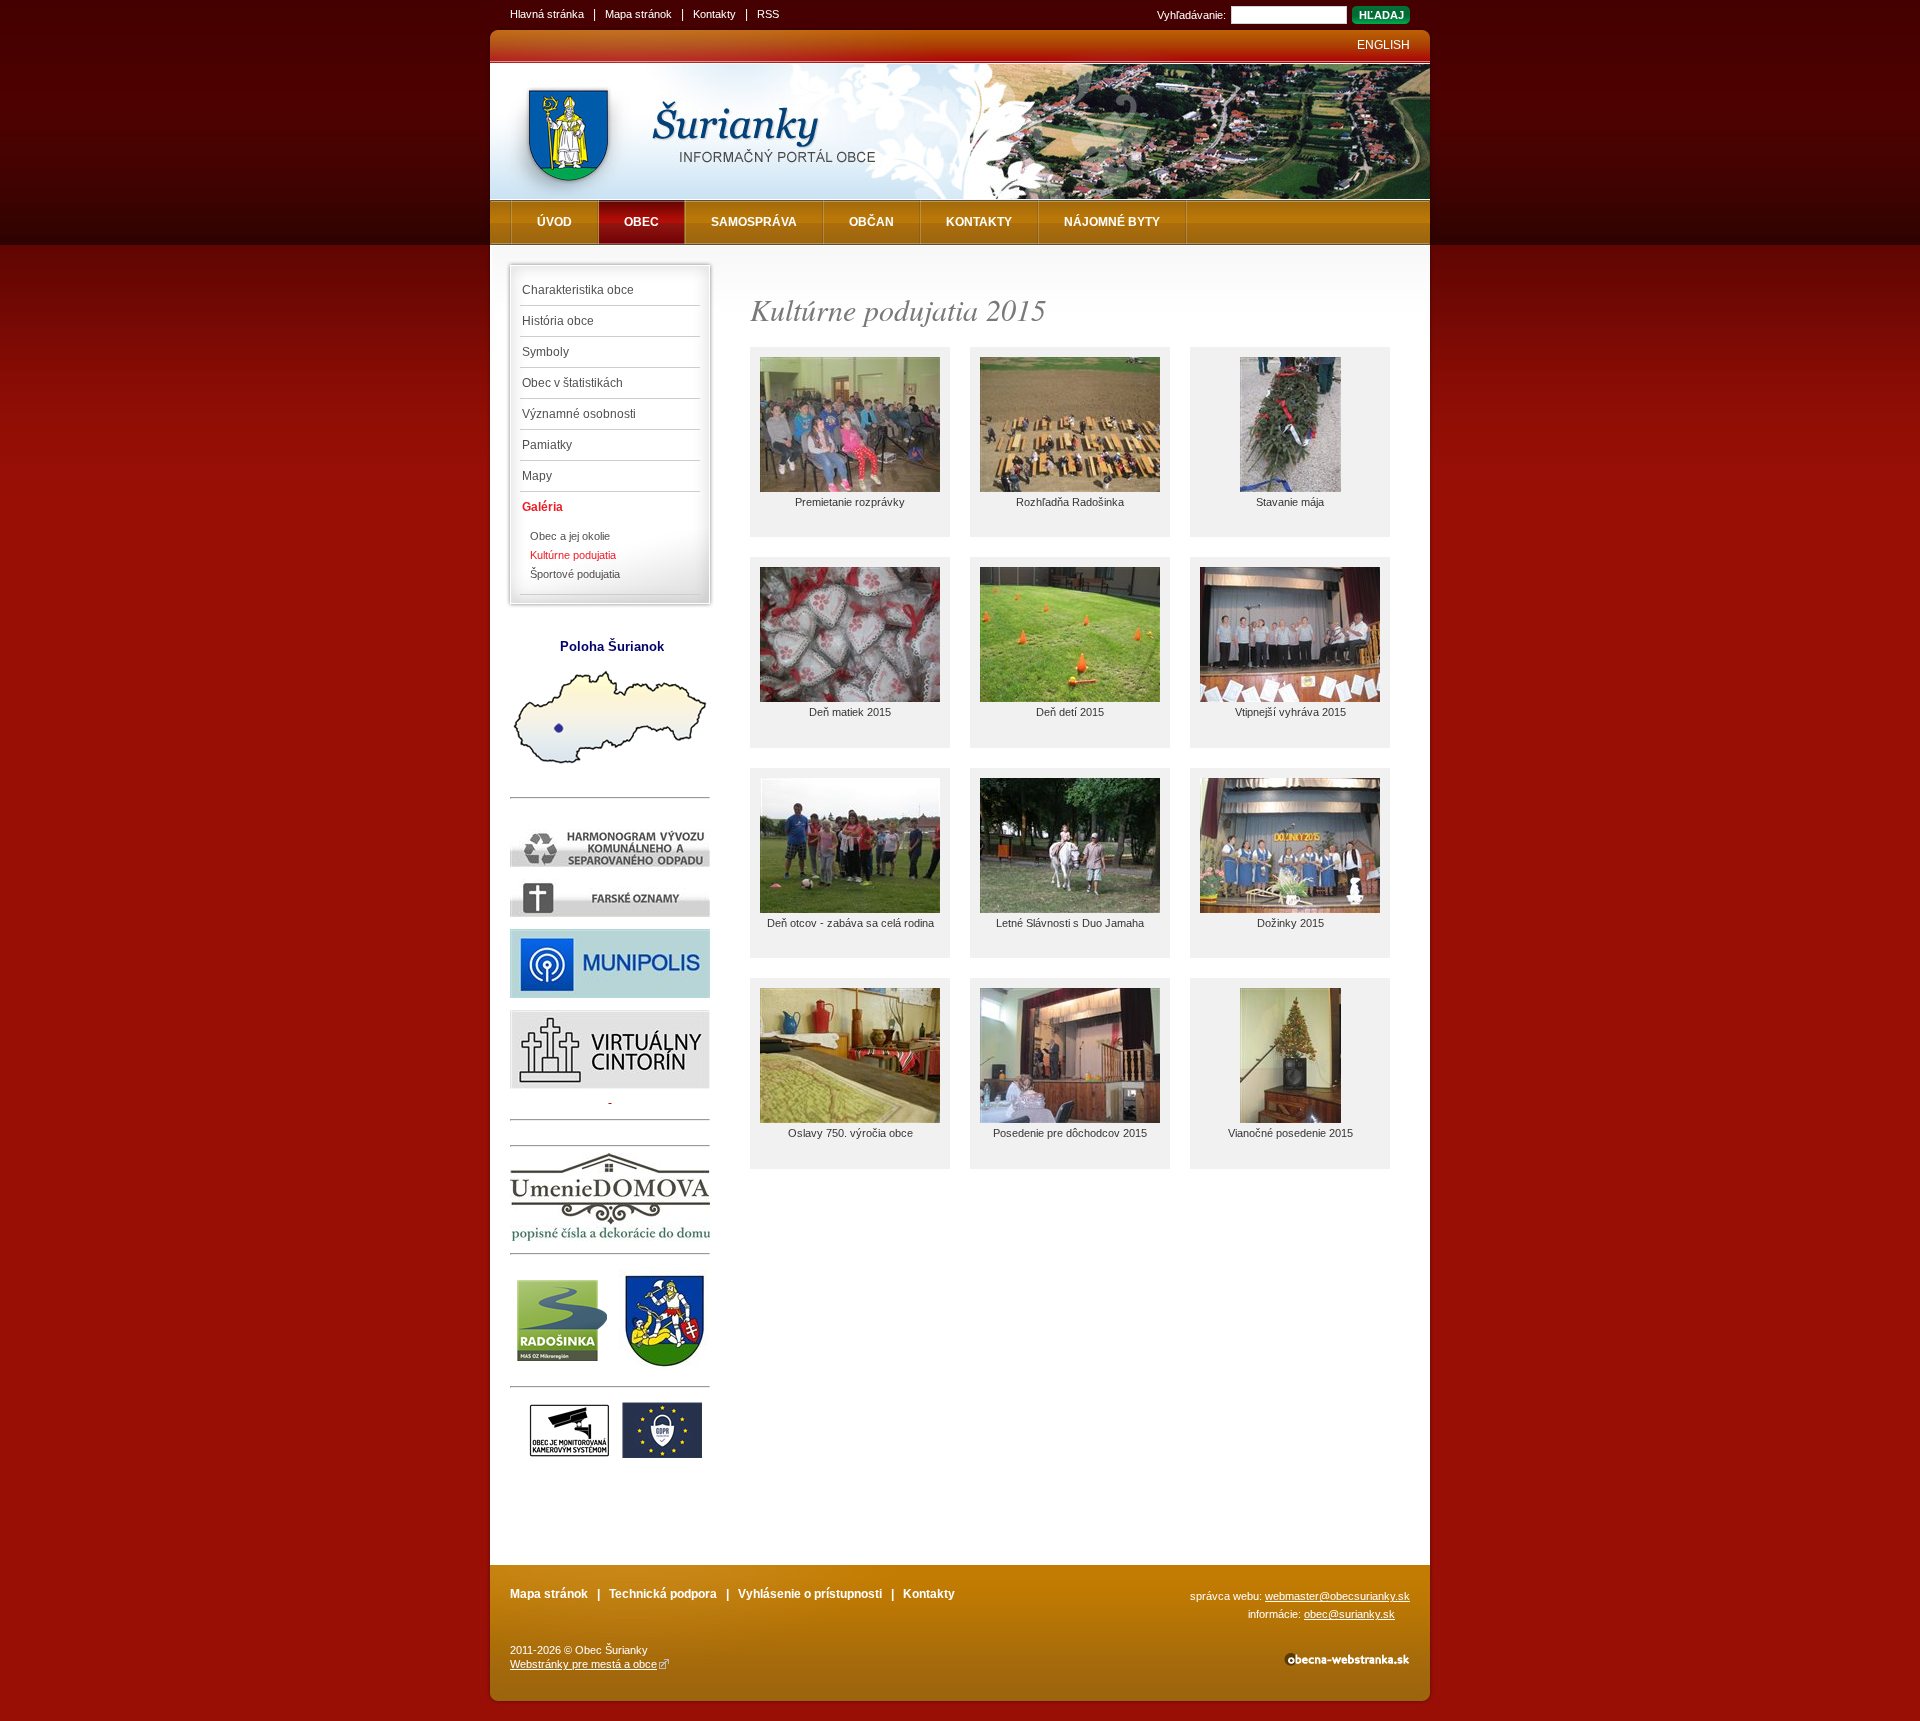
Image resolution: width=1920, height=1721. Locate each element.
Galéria (542, 507)
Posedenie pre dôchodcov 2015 (1070, 1133)
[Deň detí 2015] (1070, 698)
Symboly (545, 352)
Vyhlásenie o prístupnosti (810, 1594)
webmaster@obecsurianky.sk (1337, 1596)
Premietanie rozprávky (850, 502)
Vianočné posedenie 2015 (1290, 1133)
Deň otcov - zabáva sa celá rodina (850, 923)
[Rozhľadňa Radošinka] (1070, 488)
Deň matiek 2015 (850, 712)
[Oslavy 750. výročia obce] (850, 1119)
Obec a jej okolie (570, 536)
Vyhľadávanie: (1191, 15)
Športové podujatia (575, 574)
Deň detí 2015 (1070, 712)
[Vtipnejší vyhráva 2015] (1290, 698)
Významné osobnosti (579, 414)
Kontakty (714, 14)
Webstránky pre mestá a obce (583, 1664)
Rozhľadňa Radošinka (1070, 502)
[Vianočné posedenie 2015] (1290, 1119)
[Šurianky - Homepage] (732, 131)
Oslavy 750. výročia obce (850, 1133)
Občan (871, 222)
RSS (768, 14)
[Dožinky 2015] (1290, 909)
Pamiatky (547, 445)
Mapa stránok (638, 14)
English (1383, 45)
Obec (641, 222)
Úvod (554, 222)
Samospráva (754, 222)
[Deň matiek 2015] (850, 698)
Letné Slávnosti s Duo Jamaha (1070, 923)
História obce (558, 321)
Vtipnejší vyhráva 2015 (1290, 712)
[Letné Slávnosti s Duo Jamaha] (1070, 909)
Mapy (537, 476)
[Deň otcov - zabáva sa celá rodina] (850, 909)
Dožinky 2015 (1290, 923)
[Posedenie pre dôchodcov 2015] (1070, 1119)
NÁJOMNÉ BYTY (1112, 222)
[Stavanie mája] (1290, 488)
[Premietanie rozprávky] (850, 488)
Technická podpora (663, 1594)
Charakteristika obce (578, 290)
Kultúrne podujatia (573, 555)
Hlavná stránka (547, 14)
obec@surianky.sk (1349, 1614)
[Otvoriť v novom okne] (1345, 1663)
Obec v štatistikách (572, 383)
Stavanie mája (1290, 502)
